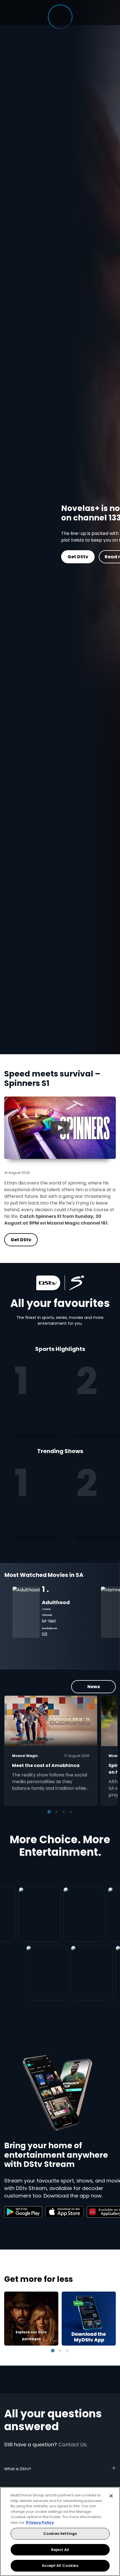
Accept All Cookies (60, 2566)
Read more (70, 557)
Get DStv (30, 557)
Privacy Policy (40, 2522)
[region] (60, 2531)
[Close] (111, 2496)
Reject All (60, 2550)
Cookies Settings (60, 2534)
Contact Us (72, 2445)
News (94, 1687)
